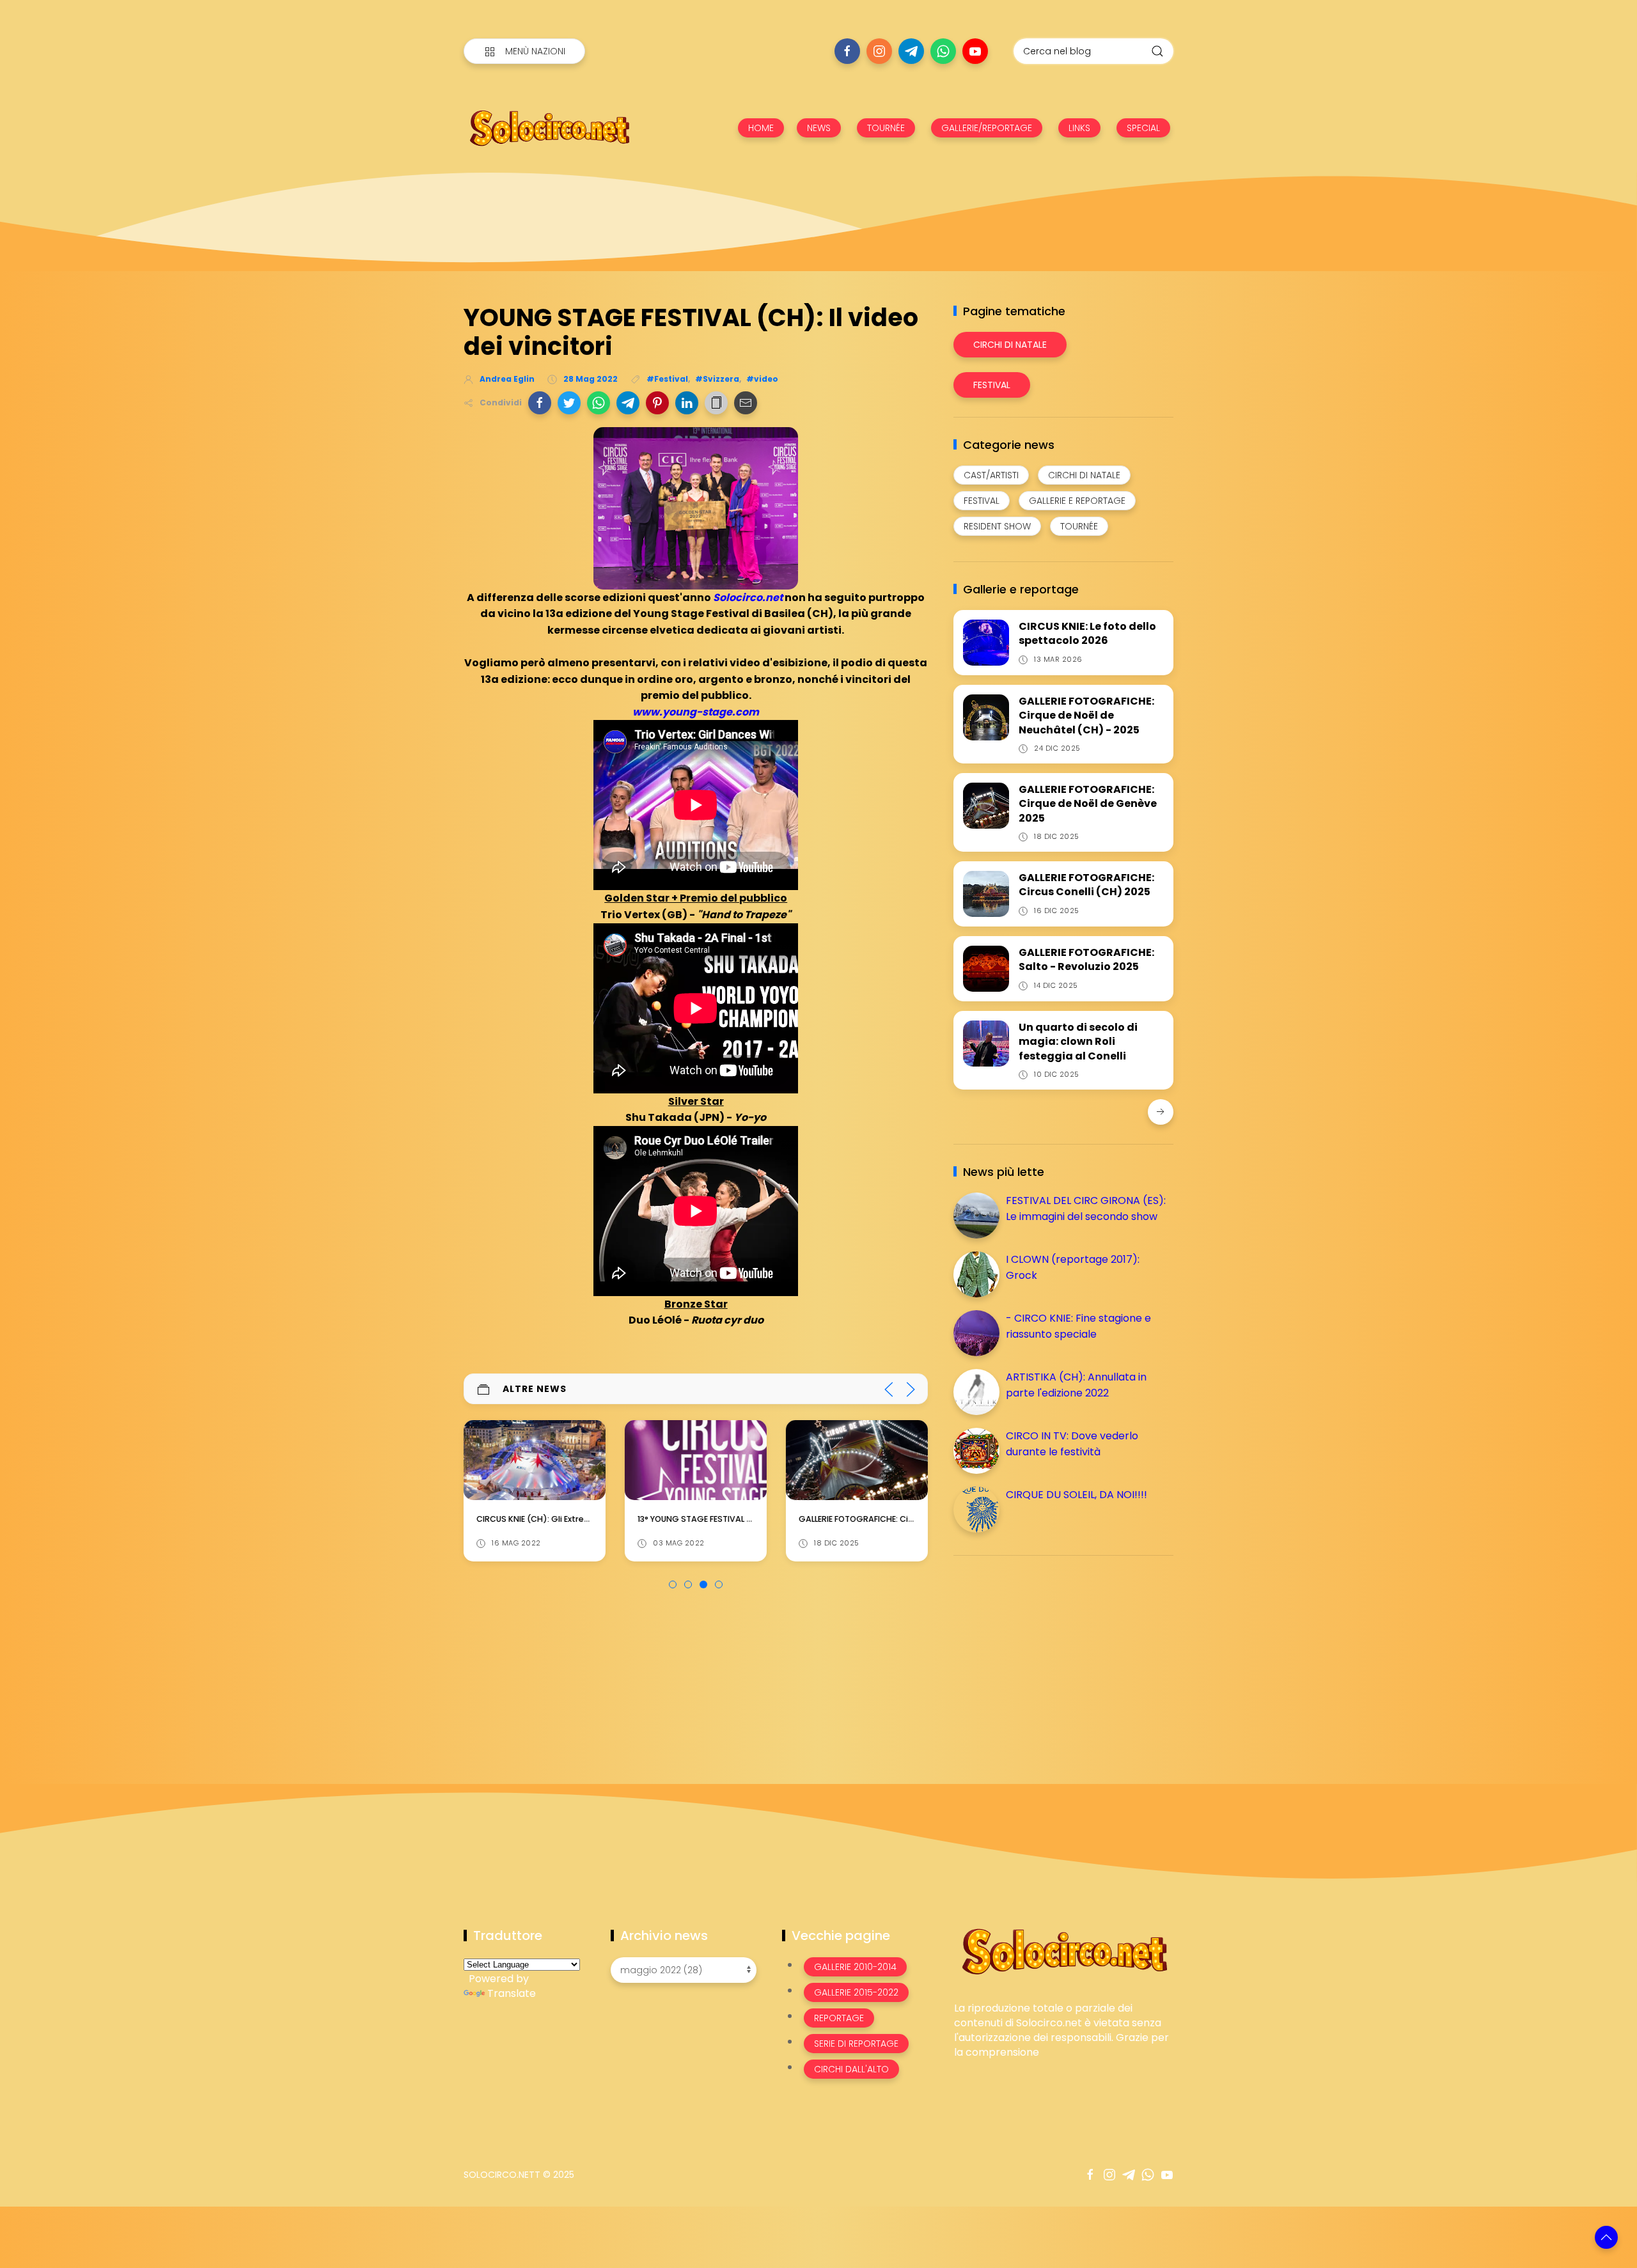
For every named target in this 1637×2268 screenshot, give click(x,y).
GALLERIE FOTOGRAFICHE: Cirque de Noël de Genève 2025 (752, 1519)
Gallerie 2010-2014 (855, 1967)
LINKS (1079, 128)
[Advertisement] (1049, 1655)
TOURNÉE (886, 128)
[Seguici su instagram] (879, 51)
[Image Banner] (1064, 1951)
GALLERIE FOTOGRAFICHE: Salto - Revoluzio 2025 (1086, 959)
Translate (512, 1993)
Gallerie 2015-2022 (856, 1992)
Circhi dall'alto (851, 2069)
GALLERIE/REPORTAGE (987, 128)
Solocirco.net (748, 598)
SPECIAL (1143, 128)
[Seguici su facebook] (847, 51)
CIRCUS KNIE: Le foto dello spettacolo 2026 (1087, 633)
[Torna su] (1606, 2237)
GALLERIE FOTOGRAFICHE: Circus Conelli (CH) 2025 (1086, 885)
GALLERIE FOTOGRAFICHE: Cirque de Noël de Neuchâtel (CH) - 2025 (1086, 716)
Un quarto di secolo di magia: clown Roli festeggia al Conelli (1078, 1042)
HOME (761, 128)
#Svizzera (717, 379)
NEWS (819, 128)
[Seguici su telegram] (911, 51)
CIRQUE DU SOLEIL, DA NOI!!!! (1077, 1495)
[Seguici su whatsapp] (943, 51)
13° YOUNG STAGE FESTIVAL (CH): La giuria (560, 1519)
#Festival (667, 379)
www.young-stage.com (696, 712)
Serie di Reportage (856, 2044)
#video (762, 379)
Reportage (839, 2018)
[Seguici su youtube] (975, 51)
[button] (540, 403)
